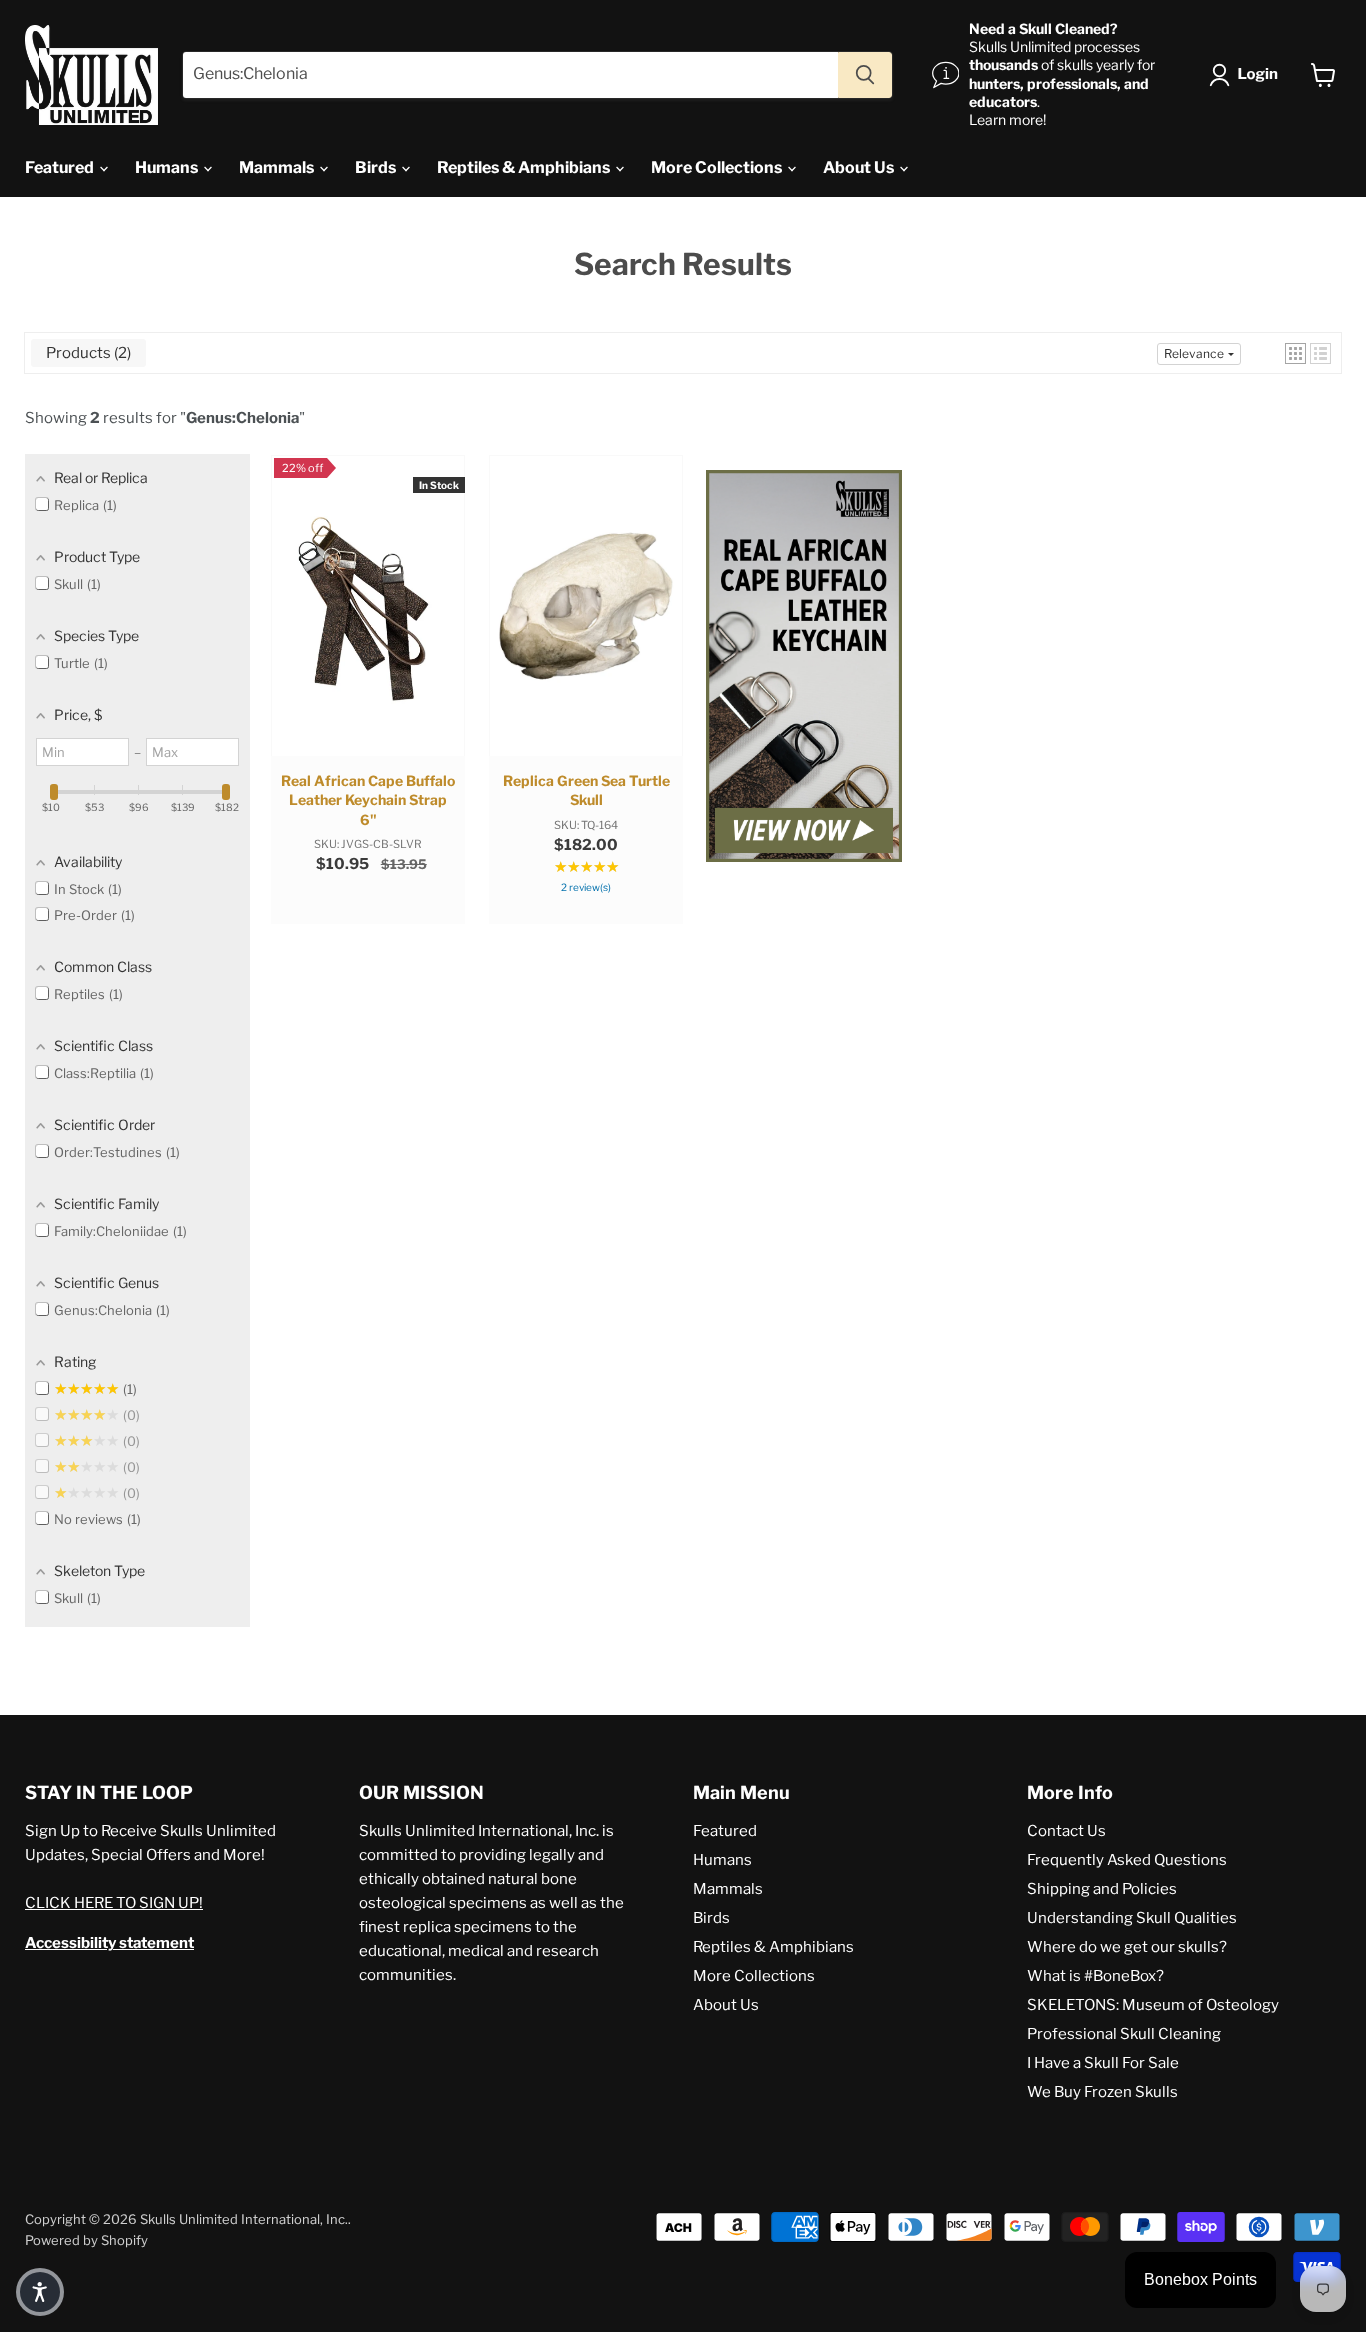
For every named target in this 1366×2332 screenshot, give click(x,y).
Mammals (278, 167)
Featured (61, 167)
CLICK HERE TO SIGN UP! (114, 1903)
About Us (860, 167)
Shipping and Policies (1102, 1889)
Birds (377, 167)
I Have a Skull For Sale (1103, 2063)
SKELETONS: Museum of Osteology (1153, 2005)
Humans (168, 167)
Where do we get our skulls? (1127, 1947)
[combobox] (510, 75)
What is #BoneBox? (1095, 1976)
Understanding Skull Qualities (1132, 1918)
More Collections (718, 167)
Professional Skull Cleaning (1124, 2034)
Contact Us (1066, 1831)
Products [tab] (86, 353)
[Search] (865, 75)
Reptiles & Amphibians (525, 167)
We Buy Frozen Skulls (1102, 2092)
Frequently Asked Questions (1127, 1860)
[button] (1247, 75)
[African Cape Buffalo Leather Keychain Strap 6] (804, 668)
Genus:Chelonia (242, 418)
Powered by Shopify (86, 2240)
